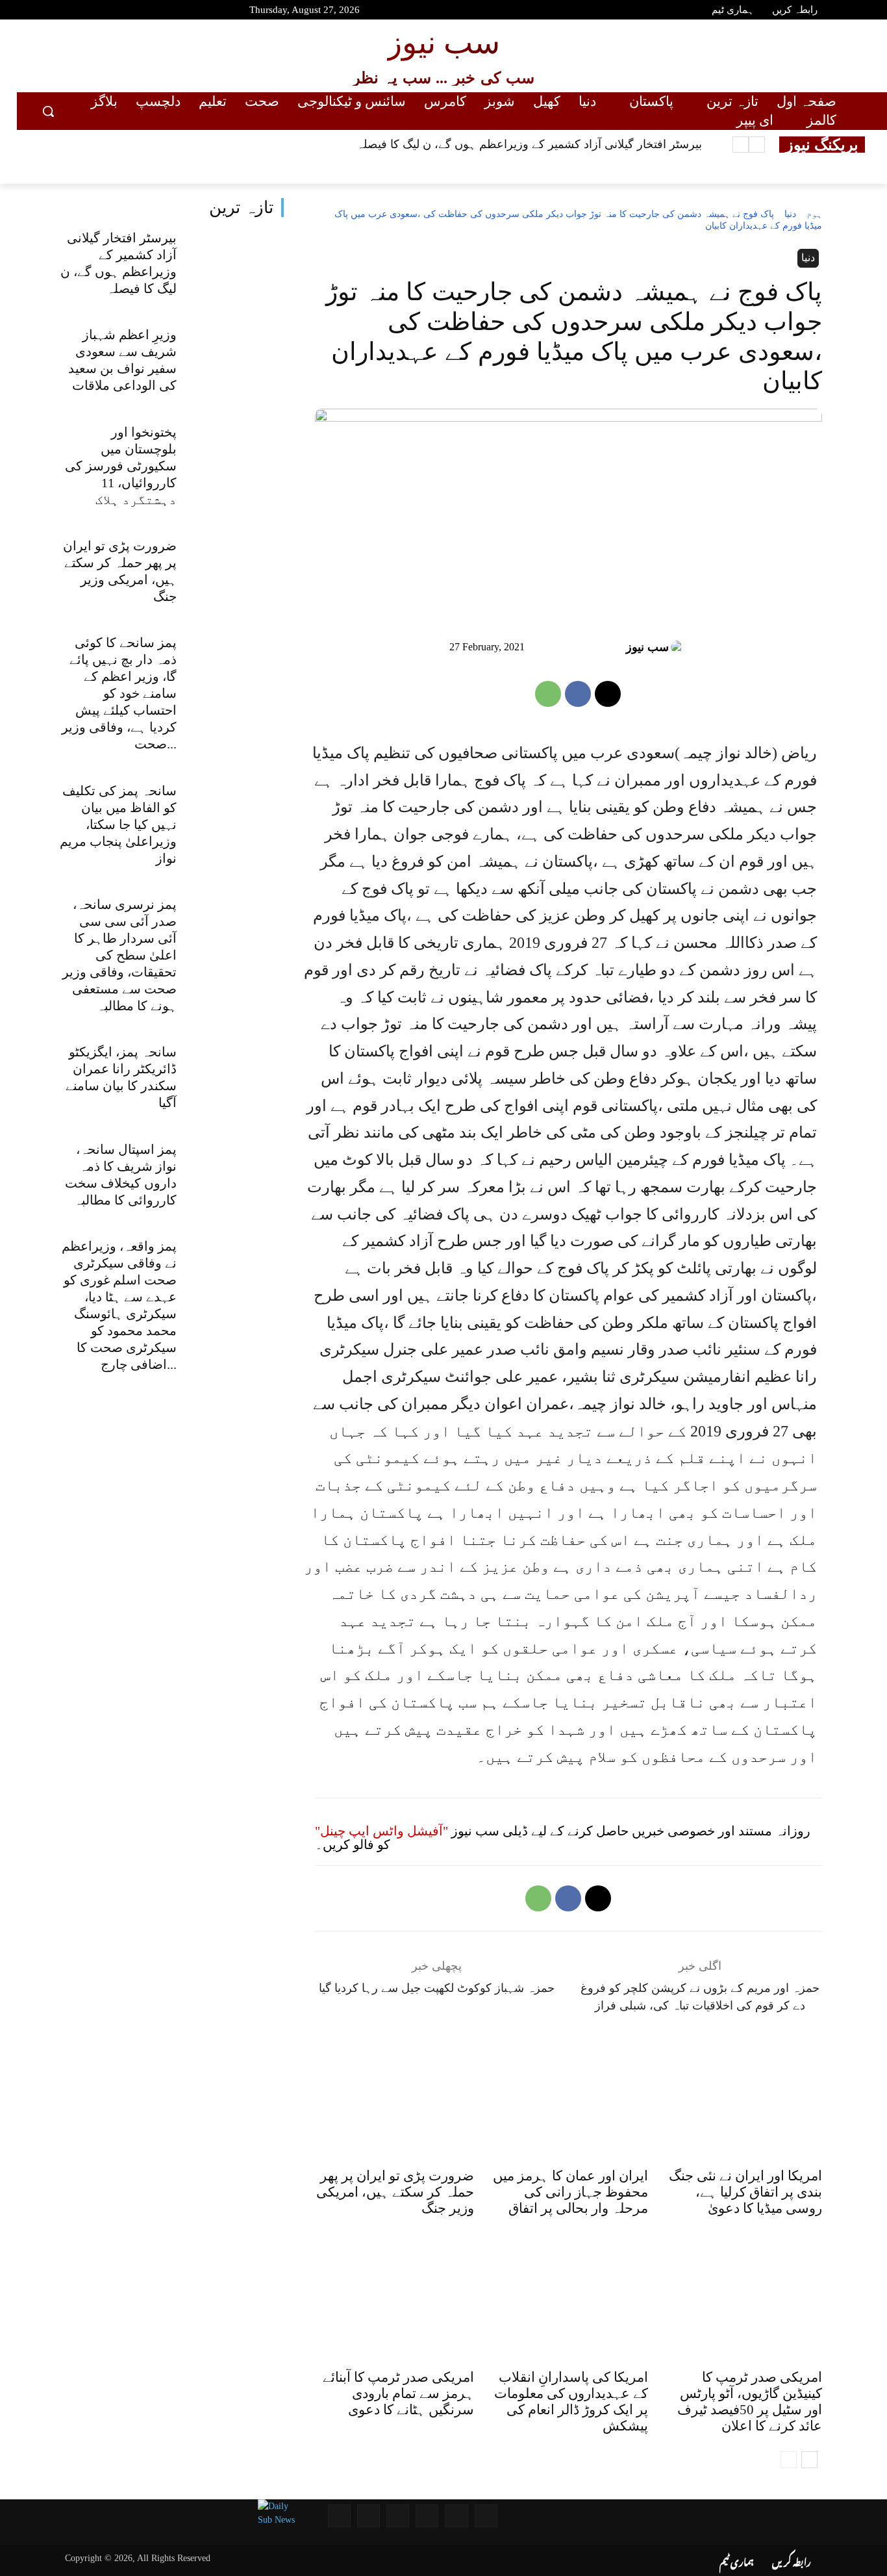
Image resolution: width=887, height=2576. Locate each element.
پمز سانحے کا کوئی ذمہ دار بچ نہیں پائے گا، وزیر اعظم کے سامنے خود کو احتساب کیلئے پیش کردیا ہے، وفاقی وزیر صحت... (119, 693)
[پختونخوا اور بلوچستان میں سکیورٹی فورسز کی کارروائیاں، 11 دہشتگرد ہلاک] (236, 459)
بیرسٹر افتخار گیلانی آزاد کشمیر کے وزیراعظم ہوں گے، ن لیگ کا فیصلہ (529, 144)
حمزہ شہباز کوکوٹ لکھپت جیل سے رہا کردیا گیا (437, 1988)
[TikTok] (134, 12)
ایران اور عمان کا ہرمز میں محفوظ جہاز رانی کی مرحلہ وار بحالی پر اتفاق (570, 2192)
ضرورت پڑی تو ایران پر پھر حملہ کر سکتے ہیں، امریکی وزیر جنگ (395, 2192)
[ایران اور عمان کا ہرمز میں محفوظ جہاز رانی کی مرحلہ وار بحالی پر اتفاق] (568, 2102)
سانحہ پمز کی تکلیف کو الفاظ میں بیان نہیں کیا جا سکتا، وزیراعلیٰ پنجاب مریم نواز (118, 824)
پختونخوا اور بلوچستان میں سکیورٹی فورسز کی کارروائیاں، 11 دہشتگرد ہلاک (121, 466)
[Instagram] (111, 12)
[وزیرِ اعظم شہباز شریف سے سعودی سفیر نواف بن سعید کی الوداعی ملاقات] (236, 363)
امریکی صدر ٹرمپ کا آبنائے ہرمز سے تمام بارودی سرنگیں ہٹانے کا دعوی (398, 2393)
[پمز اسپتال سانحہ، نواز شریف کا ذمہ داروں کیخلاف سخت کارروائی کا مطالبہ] (236, 1177)
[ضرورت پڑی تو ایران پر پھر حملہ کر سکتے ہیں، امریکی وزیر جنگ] (236, 573)
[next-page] (809, 2460)
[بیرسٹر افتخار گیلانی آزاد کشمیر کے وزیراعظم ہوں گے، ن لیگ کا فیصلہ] (236, 265)
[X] (608, 694)
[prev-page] (789, 2460)
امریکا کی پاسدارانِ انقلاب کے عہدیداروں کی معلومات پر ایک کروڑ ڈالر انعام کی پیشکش (571, 2402)
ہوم (814, 214)
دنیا (790, 214)
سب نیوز (647, 647)
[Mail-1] (369, 2516)
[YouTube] (42, 12)
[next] (741, 145)
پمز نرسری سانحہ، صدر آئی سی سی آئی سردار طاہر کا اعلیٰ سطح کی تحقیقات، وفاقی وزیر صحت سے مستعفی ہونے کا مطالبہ (119, 955)
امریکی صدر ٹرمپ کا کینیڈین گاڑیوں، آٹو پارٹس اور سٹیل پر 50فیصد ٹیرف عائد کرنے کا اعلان (750, 2402)
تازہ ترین (241, 208)
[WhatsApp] (548, 694)
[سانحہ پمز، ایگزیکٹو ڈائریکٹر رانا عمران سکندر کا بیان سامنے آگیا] (236, 1080)
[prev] (757, 145)
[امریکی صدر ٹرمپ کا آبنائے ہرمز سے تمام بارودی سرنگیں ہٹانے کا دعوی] (394, 2304)
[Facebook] (65, 12)
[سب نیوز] (679, 647)
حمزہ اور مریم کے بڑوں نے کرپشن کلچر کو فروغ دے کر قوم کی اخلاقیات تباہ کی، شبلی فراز (700, 1997)
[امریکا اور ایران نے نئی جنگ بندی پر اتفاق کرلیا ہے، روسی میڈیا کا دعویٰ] (742, 2102)
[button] (48, 111)
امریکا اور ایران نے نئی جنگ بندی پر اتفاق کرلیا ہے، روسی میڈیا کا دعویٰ (745, 2192)
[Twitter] (88, 12)
